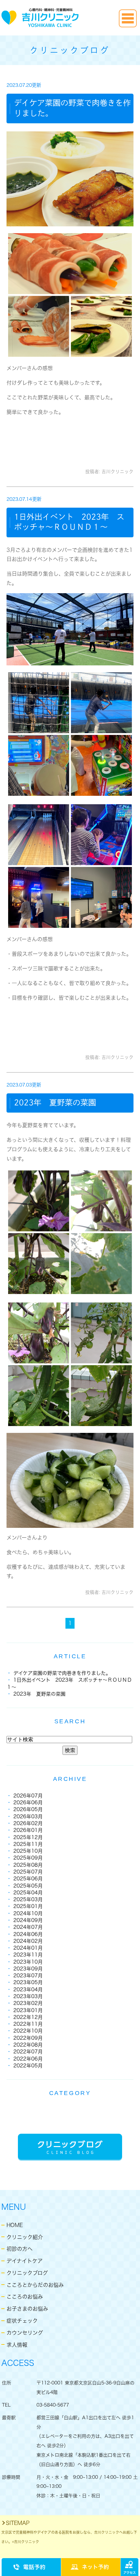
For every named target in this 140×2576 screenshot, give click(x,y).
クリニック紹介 (25, 2237)
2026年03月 (28, 1816)
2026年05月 (28, 1809)
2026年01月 (28, 1830)
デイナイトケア (25, 2261)
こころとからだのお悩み (35, 2285)
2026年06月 (28, 1802)
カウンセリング (25, 2333)
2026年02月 (28, 1823)
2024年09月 (28, 1920)
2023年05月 (28, 1982)
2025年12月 (28, 1837)
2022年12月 (28, 2017)
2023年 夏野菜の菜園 (55, 1102)
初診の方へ (20, 2249)
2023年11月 (28, 1955)
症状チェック (22, 2321)
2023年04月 (28, 1989)
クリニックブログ (27, 2273)
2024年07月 (28, 1927)
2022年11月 (28, 2024)
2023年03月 (28, 1996)
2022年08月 (28, 2045)
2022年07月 (28, 2052)
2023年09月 (28, 1969)
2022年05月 (28, 2066)
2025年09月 (28, 1858)
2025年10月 (28, 1851)
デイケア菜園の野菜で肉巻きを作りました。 (62, 1673)
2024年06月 (28, 1934)
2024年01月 (28, 1948)
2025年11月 (28, 1844)
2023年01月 (28, 2010)
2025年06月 (28, 1879)
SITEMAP (18, 2523)
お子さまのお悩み (27, 2309)
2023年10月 (28, 1962)
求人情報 (17, 2345)
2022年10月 (28, 2031)
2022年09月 (28, 2038)
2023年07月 (28, 1975)
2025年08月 (28, 1865)
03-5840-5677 (53, 2405)
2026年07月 (28, 1796)
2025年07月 (28, 1872)
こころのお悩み (25, 2297)
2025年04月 (28, 1893)
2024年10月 (28, 1913)
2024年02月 (28, 1941)
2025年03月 (28, 1899)
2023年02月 (28, 2003)
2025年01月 (28, 1906)
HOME (15, 2225)
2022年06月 (28, 2059)
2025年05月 (28, 1886)
